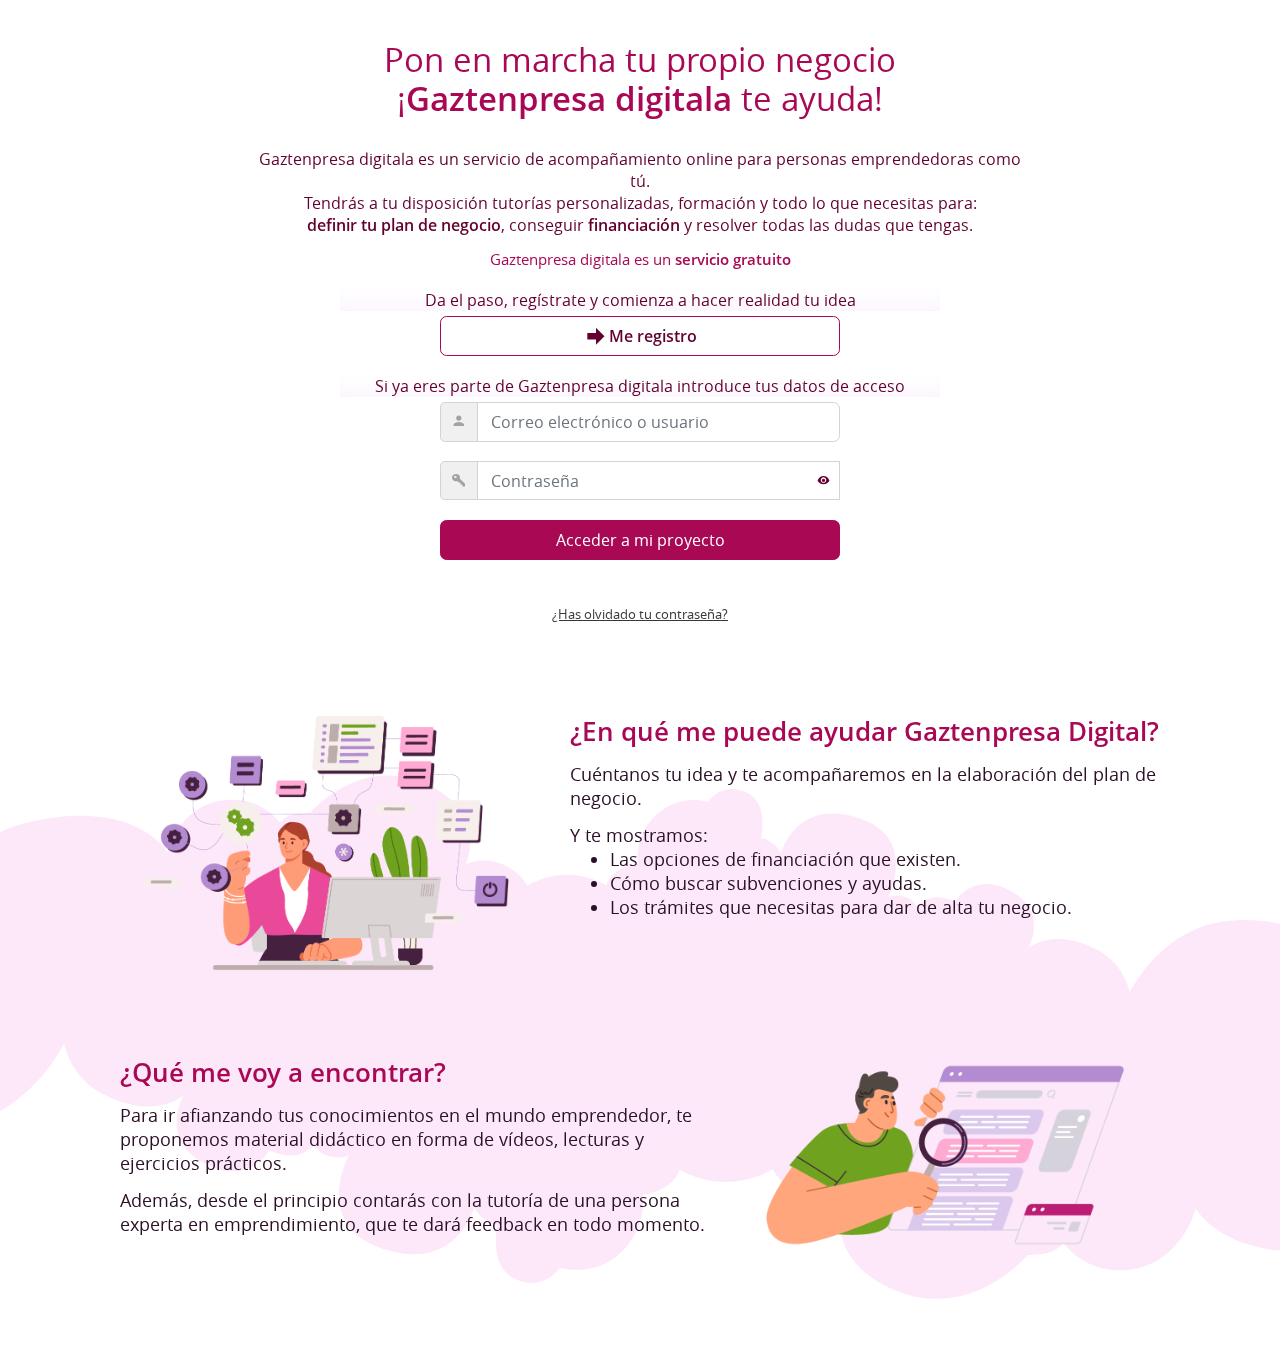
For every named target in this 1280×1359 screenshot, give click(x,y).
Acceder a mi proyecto (640, 540)
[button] (640, 614)
